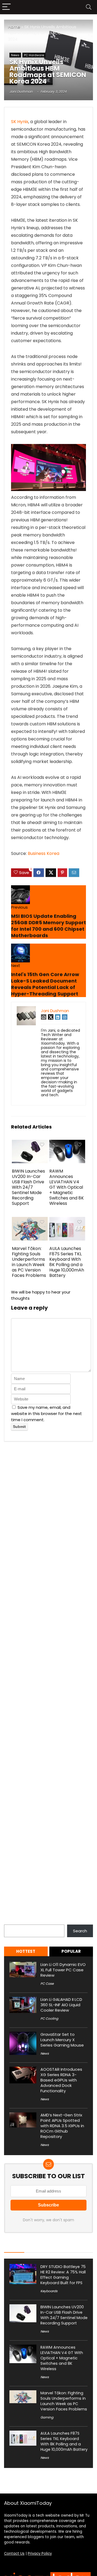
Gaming (47, 2417)
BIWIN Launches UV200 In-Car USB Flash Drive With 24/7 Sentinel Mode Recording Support (28, 1187)
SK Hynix (20, 122)
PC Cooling (49, 2018)
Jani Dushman (21, 92)
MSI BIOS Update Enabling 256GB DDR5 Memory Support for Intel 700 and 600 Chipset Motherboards (48, 926)
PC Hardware (34, 55)
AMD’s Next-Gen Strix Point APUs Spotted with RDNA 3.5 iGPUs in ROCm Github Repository (62, 2126)
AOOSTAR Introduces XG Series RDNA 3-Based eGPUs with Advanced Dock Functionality (61, 2080)
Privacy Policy (40, 2554)
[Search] (89, 7)
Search (11, 1921)
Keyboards (49, 2291)
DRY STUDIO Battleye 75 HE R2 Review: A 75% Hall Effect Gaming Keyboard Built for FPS (63, 2275)
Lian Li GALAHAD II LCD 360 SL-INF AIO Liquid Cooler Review (61, 2005)
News (15, 55)
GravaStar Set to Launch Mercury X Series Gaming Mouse (62, 2040)
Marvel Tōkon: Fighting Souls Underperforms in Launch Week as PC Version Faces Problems (29, 1262)
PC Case (47, 1984)
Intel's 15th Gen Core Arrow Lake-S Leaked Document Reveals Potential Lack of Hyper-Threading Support (45, 984)
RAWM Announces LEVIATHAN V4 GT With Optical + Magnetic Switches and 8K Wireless (67, 1187)
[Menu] (6, 7)
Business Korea (44, 853)
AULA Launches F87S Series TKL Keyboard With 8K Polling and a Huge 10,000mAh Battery (67, 1262)
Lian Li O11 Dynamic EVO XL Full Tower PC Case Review (63, 1970)
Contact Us (14, 2554)
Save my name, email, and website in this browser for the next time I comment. (46, 1414)
